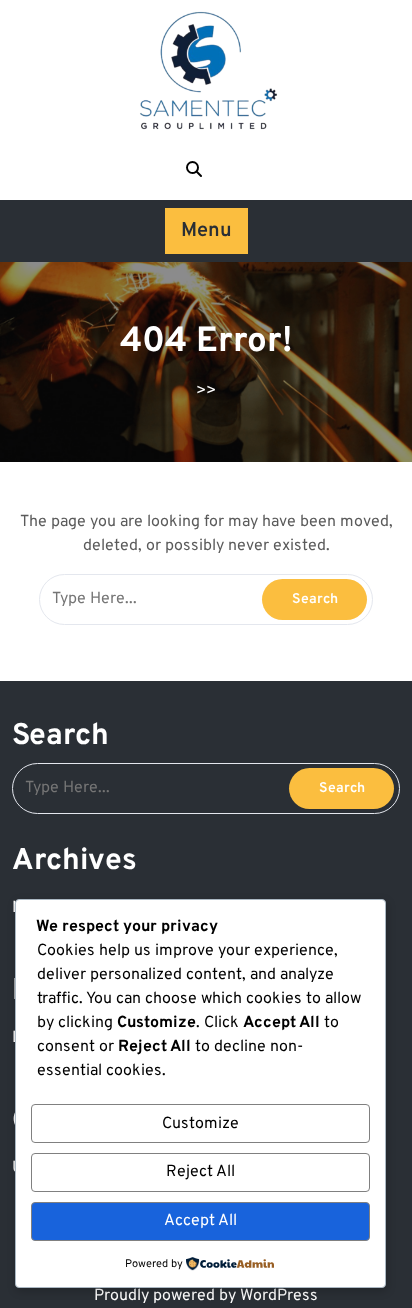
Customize (200, 1124)
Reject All (200, 1172)
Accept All (200, 1221)
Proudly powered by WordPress (206, 1296)
